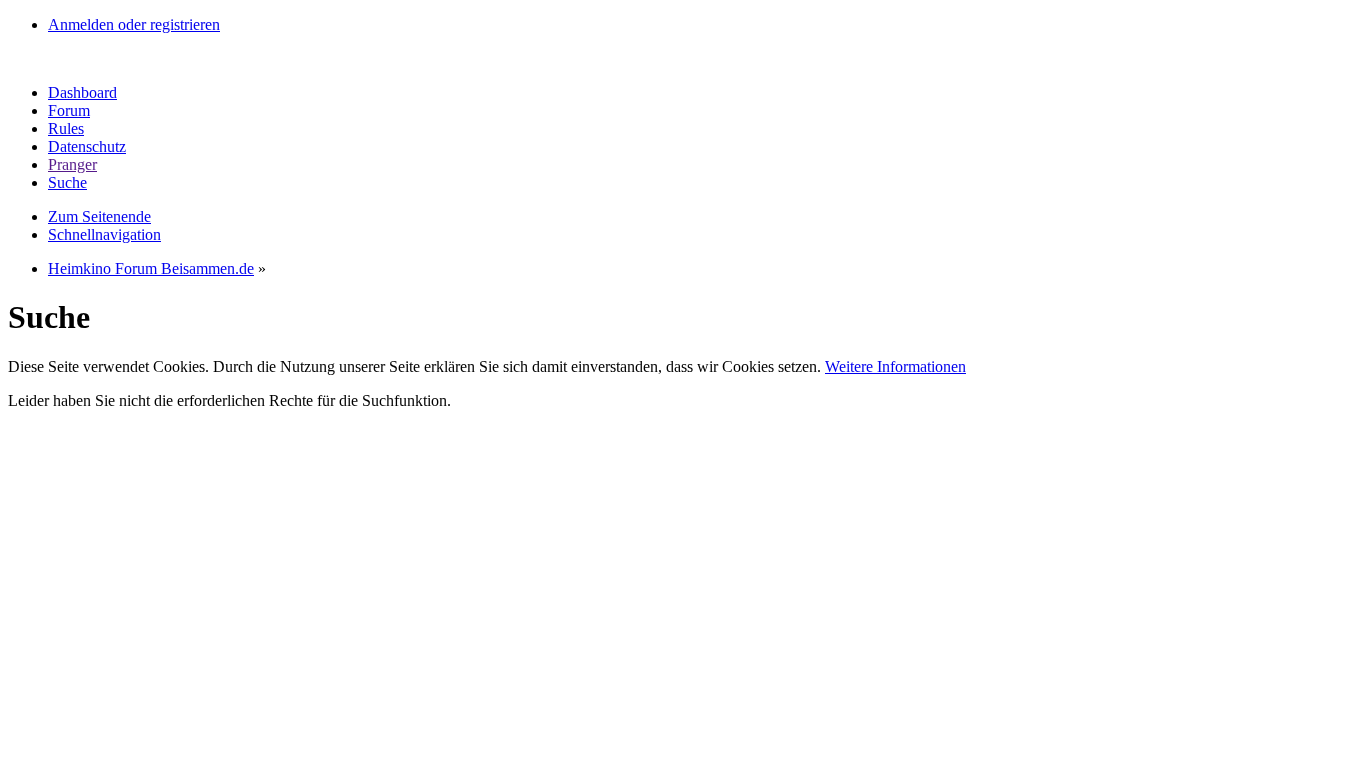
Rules (66, 128)
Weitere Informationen (895, 366)
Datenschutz (87, 146)
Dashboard (82, 92)
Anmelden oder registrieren (134, 24)
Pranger (72, 164)
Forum (69, 110)
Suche (67, 182)
